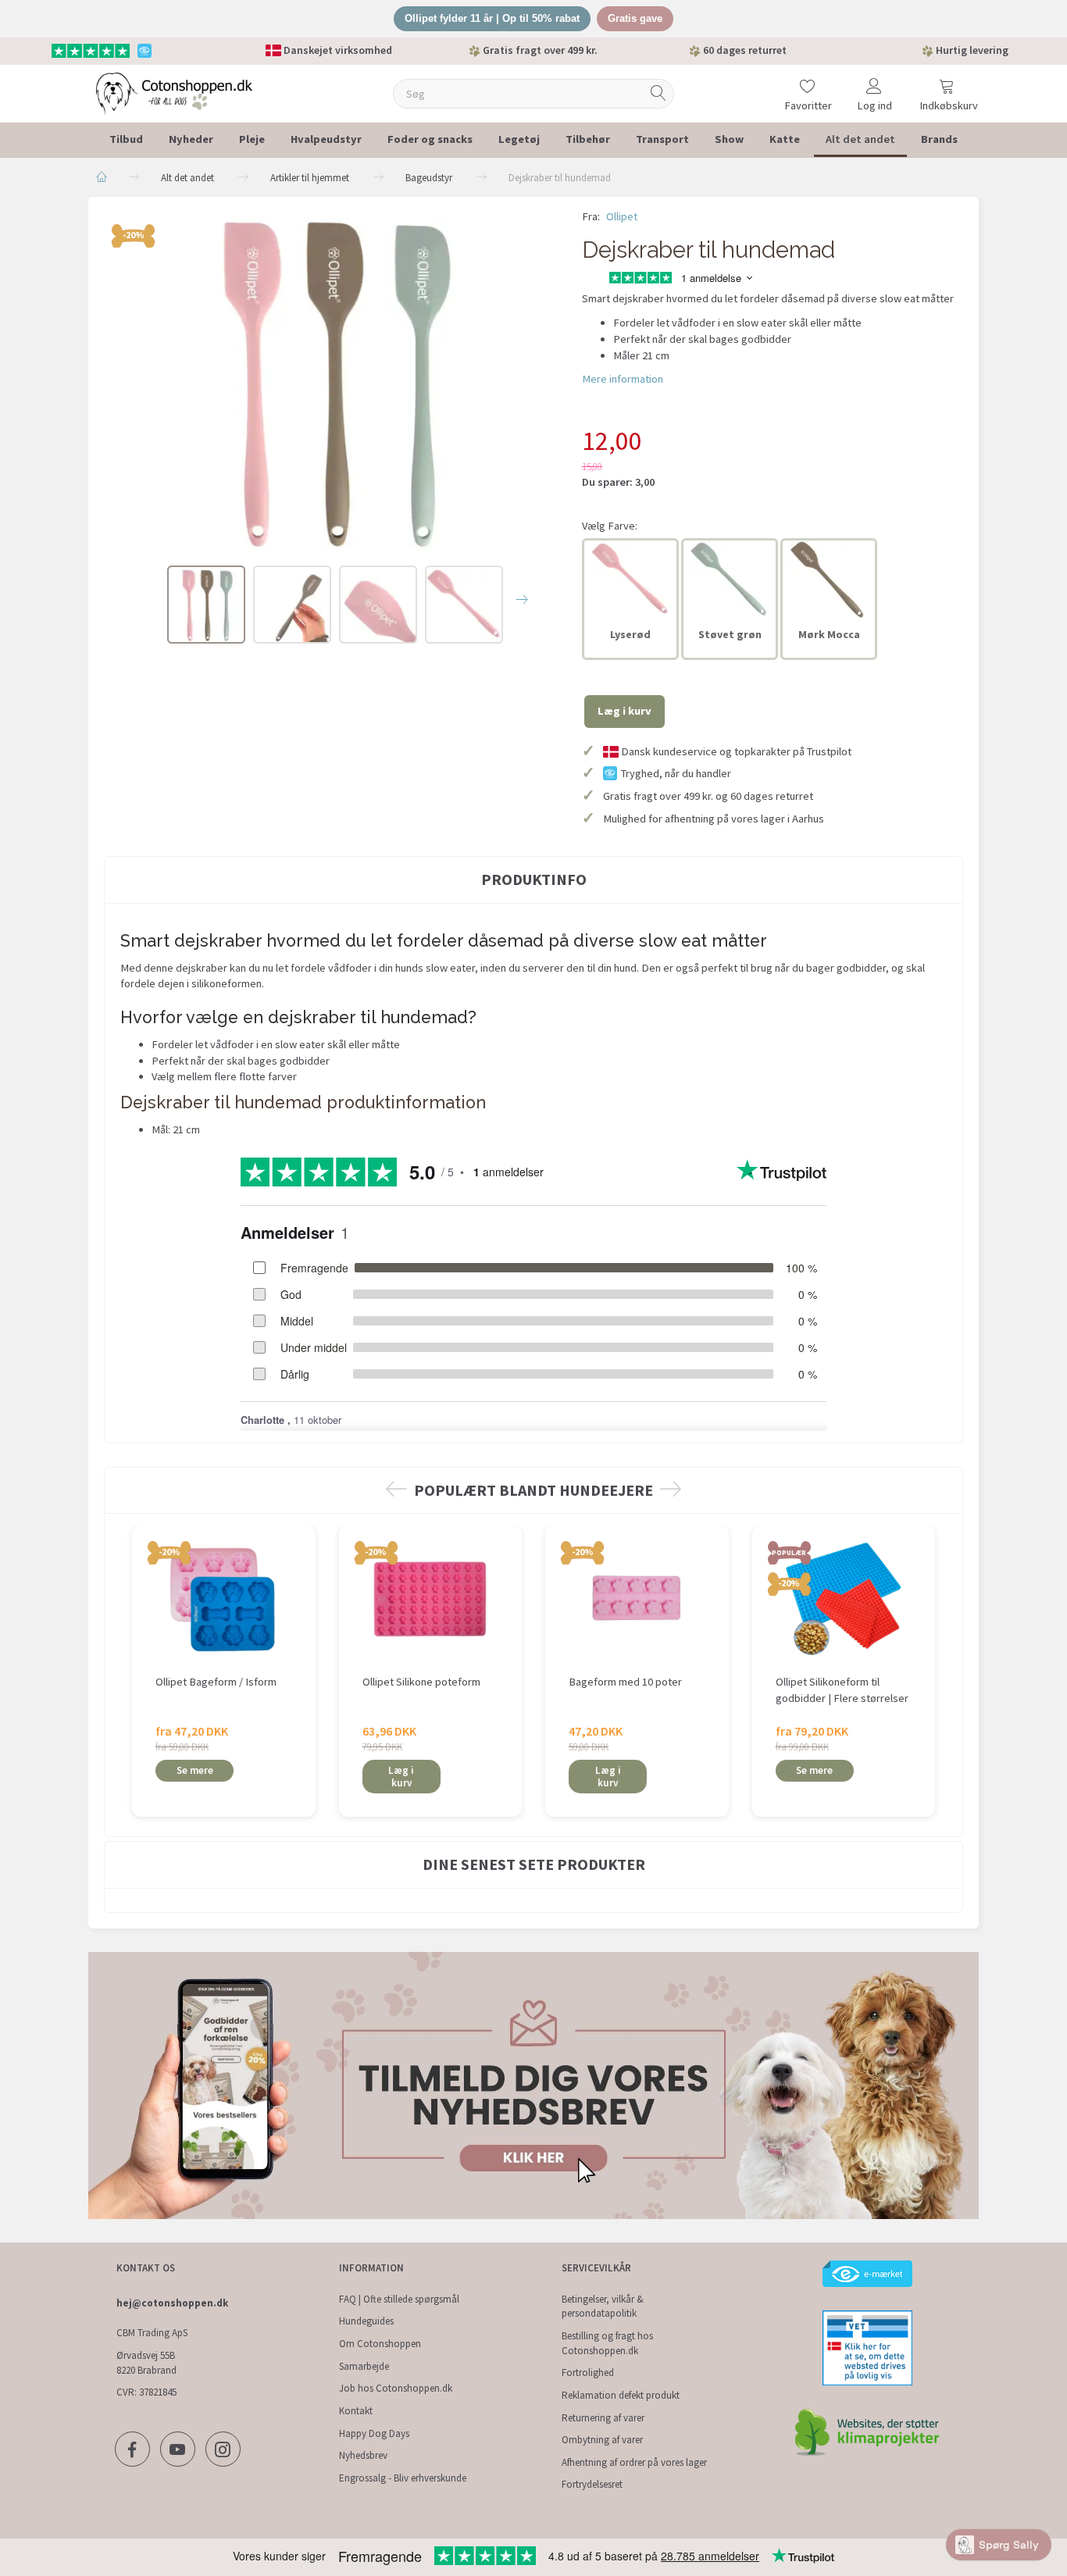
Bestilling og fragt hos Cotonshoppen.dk (607, 2343)
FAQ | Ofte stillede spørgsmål (399, 2299)
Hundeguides (366, 2321)
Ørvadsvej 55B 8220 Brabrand (146, 2363)
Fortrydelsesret (592, 2484)
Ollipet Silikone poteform (421, 1682)
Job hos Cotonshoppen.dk (396, 2388)
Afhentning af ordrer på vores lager (634, 2462)
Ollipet (622, 216)
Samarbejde (364, 2366)
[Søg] (658, 93)
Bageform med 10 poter (625, 1682)
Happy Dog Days (374, 2433)
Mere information (623, 379)
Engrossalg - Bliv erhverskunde (403, 2478)
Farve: (610, 526)
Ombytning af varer (602, 2440)
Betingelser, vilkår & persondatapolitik (603, 2307)
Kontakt (356, 2411)
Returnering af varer (603, 2418)
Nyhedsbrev (363, 2455)
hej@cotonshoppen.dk (172, 2303)
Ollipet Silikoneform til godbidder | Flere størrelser (842, 1690)
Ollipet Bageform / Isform (216, 1682)
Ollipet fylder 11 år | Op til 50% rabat (492, 18)
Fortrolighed (588, 2373)
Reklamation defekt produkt (621, 2395)
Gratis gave (635, 18)
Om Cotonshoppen (380, 2344)
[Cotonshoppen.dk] (174, 92)
